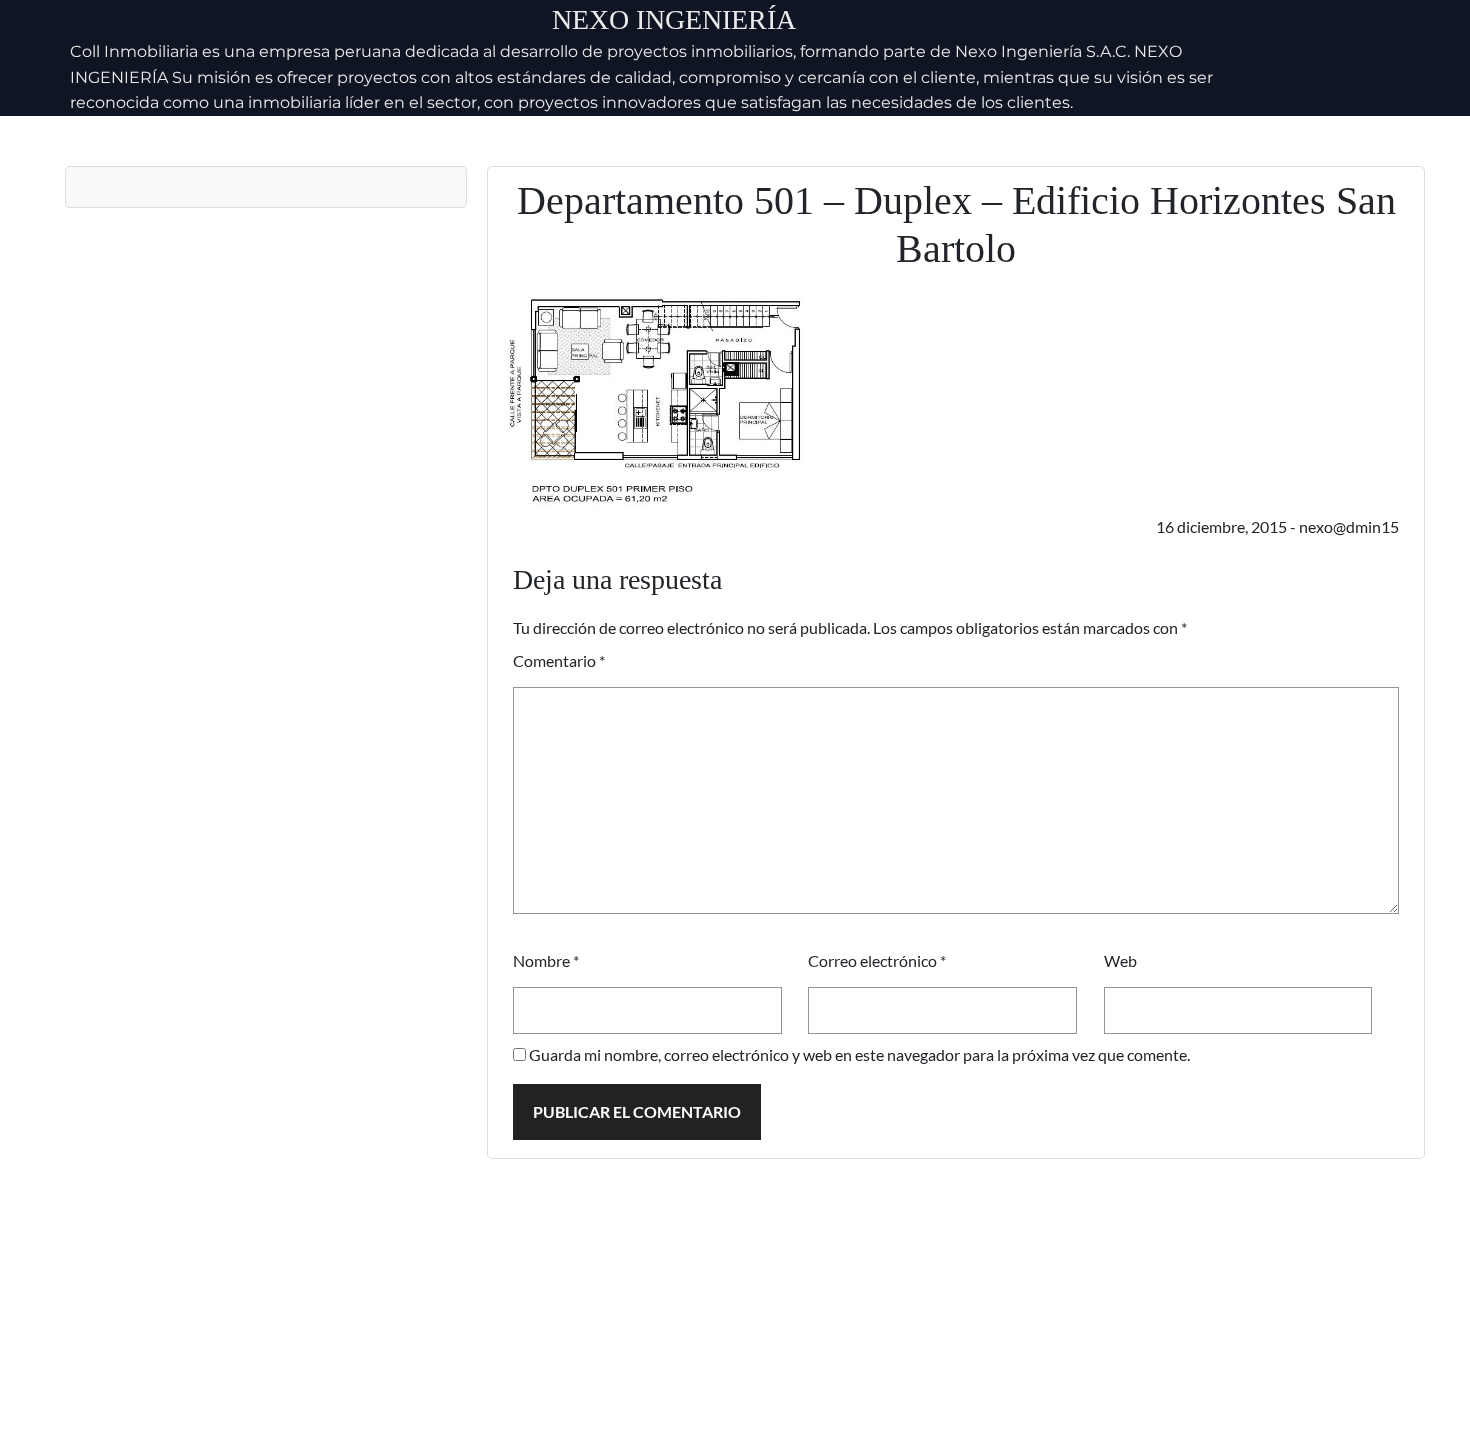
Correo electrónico (877, 960)
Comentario (559, 660)
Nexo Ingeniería (674, 19)
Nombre (546, 960)
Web (1120, 960)
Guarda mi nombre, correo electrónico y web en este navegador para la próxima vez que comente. (859, 1054)
